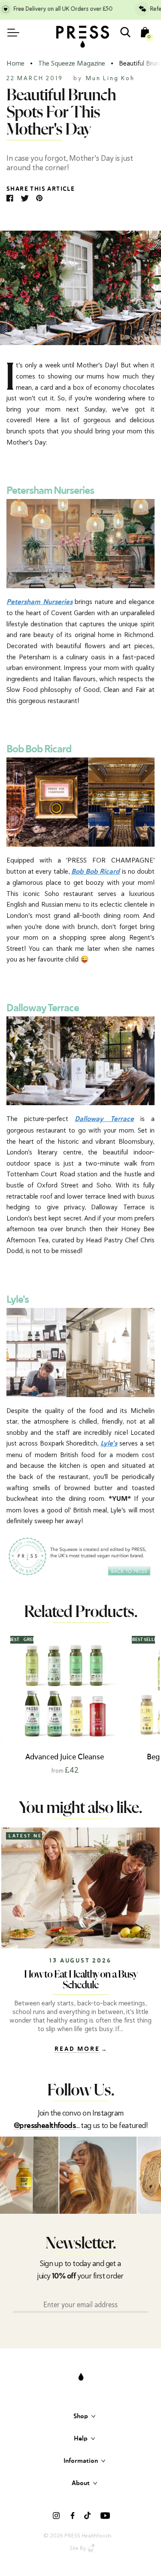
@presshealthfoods (45, 2126)
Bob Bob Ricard (96, 872)
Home (15, 63)
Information (81, 2461)
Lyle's (109, 1444)
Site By (78, 2548)
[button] (152, 1704)
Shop (81, 2416)
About (81, 2483)
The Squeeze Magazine (72, 63)
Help (81, 2439)
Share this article (41, 189)
